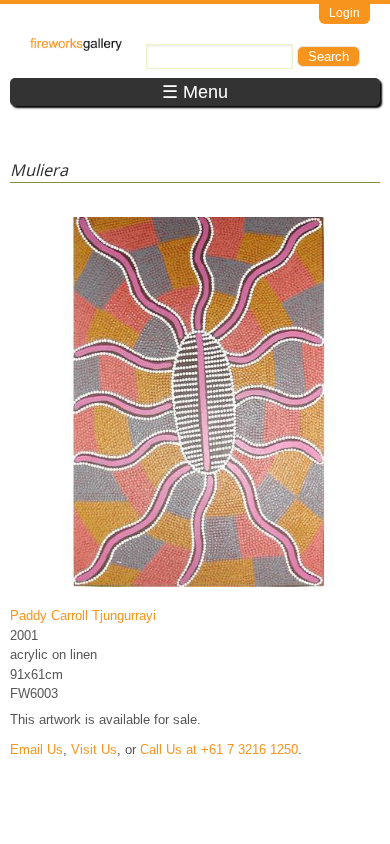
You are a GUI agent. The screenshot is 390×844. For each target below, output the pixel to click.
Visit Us (94, 749)
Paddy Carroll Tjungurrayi (83, 615)
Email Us (36, 749)
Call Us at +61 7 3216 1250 (219, 749)
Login (344, 13)
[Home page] (76, 46)
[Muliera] (199, 586)
